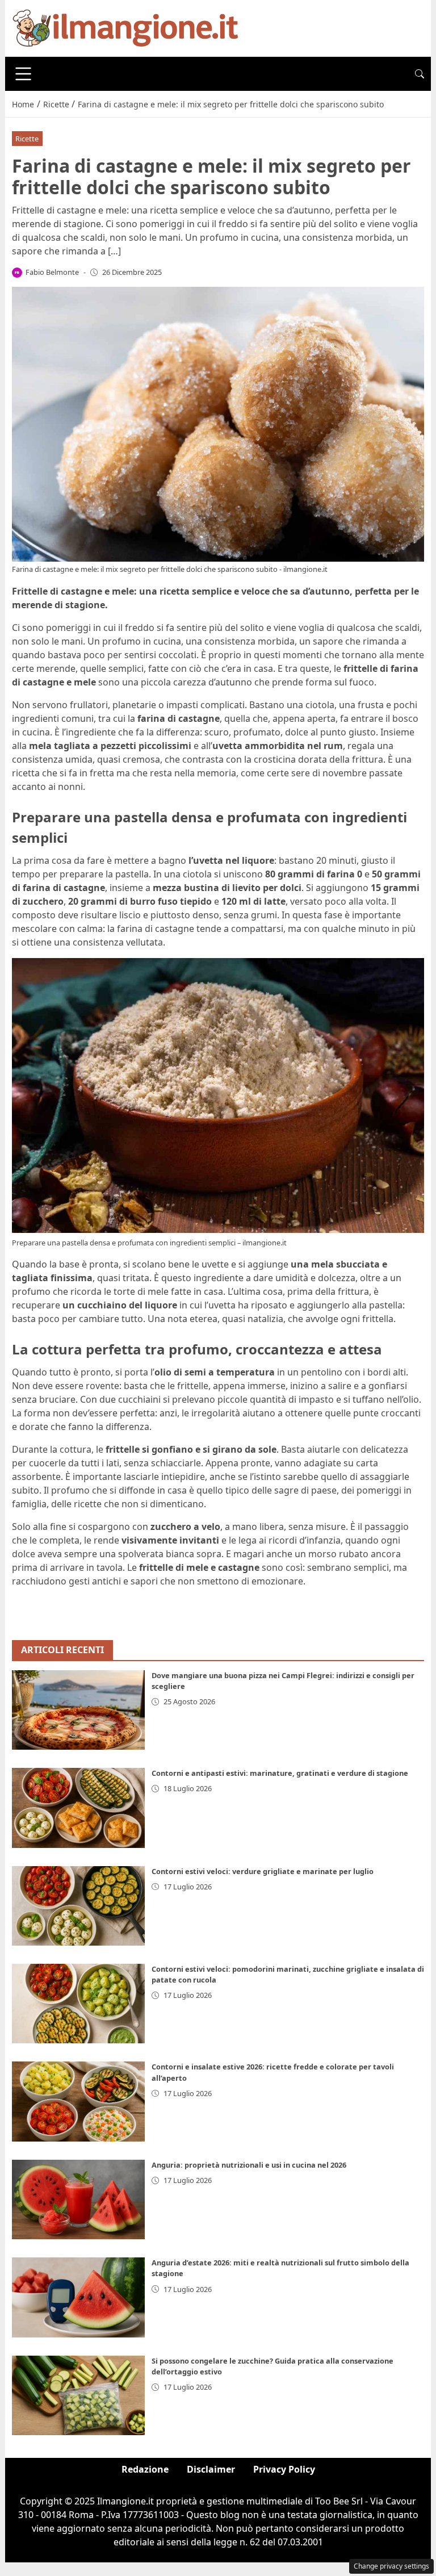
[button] (420, 74)
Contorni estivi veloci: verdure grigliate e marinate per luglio (263, 1871)
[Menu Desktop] (23, 74)
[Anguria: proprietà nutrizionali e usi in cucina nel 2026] (78, 2199)
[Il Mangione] (125, 27)
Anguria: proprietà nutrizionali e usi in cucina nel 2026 (249, 2165)
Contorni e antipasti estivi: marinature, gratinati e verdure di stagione (280, 1773)
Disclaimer (211, 2469)
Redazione (145, 2469)
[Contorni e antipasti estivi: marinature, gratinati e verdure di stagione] (78, 1808)
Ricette (27, 139)
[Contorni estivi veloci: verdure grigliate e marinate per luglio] (78, 1906)
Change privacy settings (391, 2566)
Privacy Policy (284, 2469)
